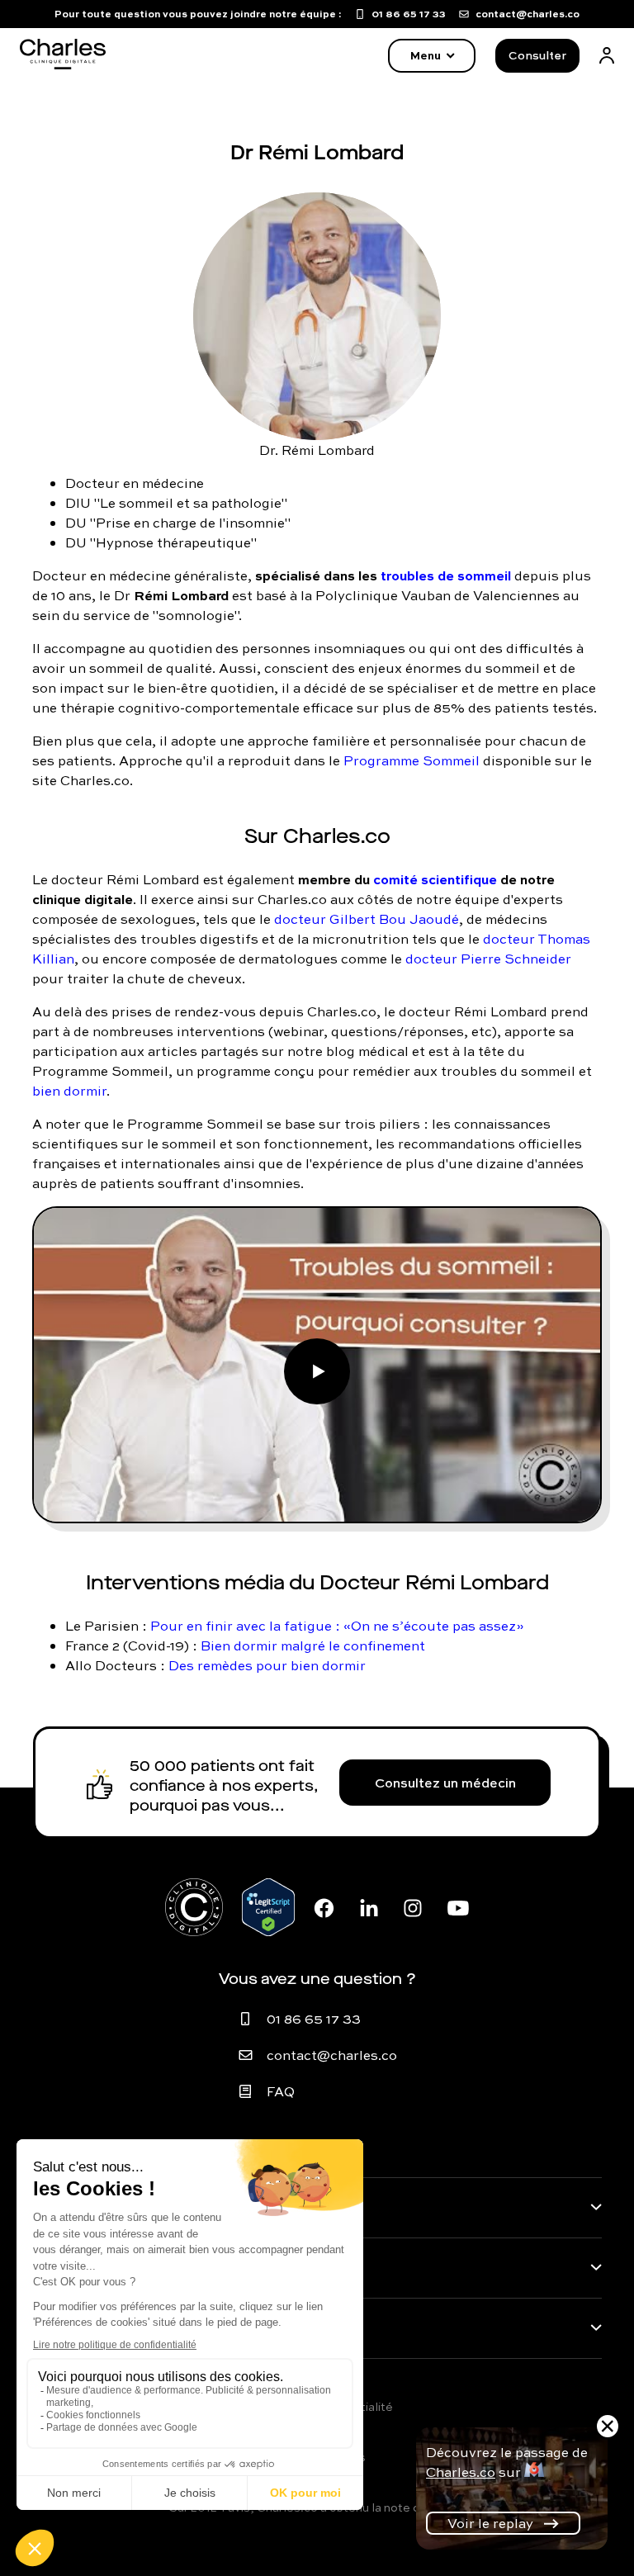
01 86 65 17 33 (314, 2019)
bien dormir (69, 1091)
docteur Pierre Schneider (488, 959)
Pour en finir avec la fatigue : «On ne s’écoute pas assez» (337, 1626)
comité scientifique (435, 879)
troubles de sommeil (446, 575)
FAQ (281, 2091)
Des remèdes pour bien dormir (267, 1665)
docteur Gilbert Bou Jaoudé (367, 919)
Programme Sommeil (412, 760)
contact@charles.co (332, 2055)
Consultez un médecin (445, 1783)
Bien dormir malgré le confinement (313, 1646)
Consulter (537, 55)
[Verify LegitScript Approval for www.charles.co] (268, 1907)
